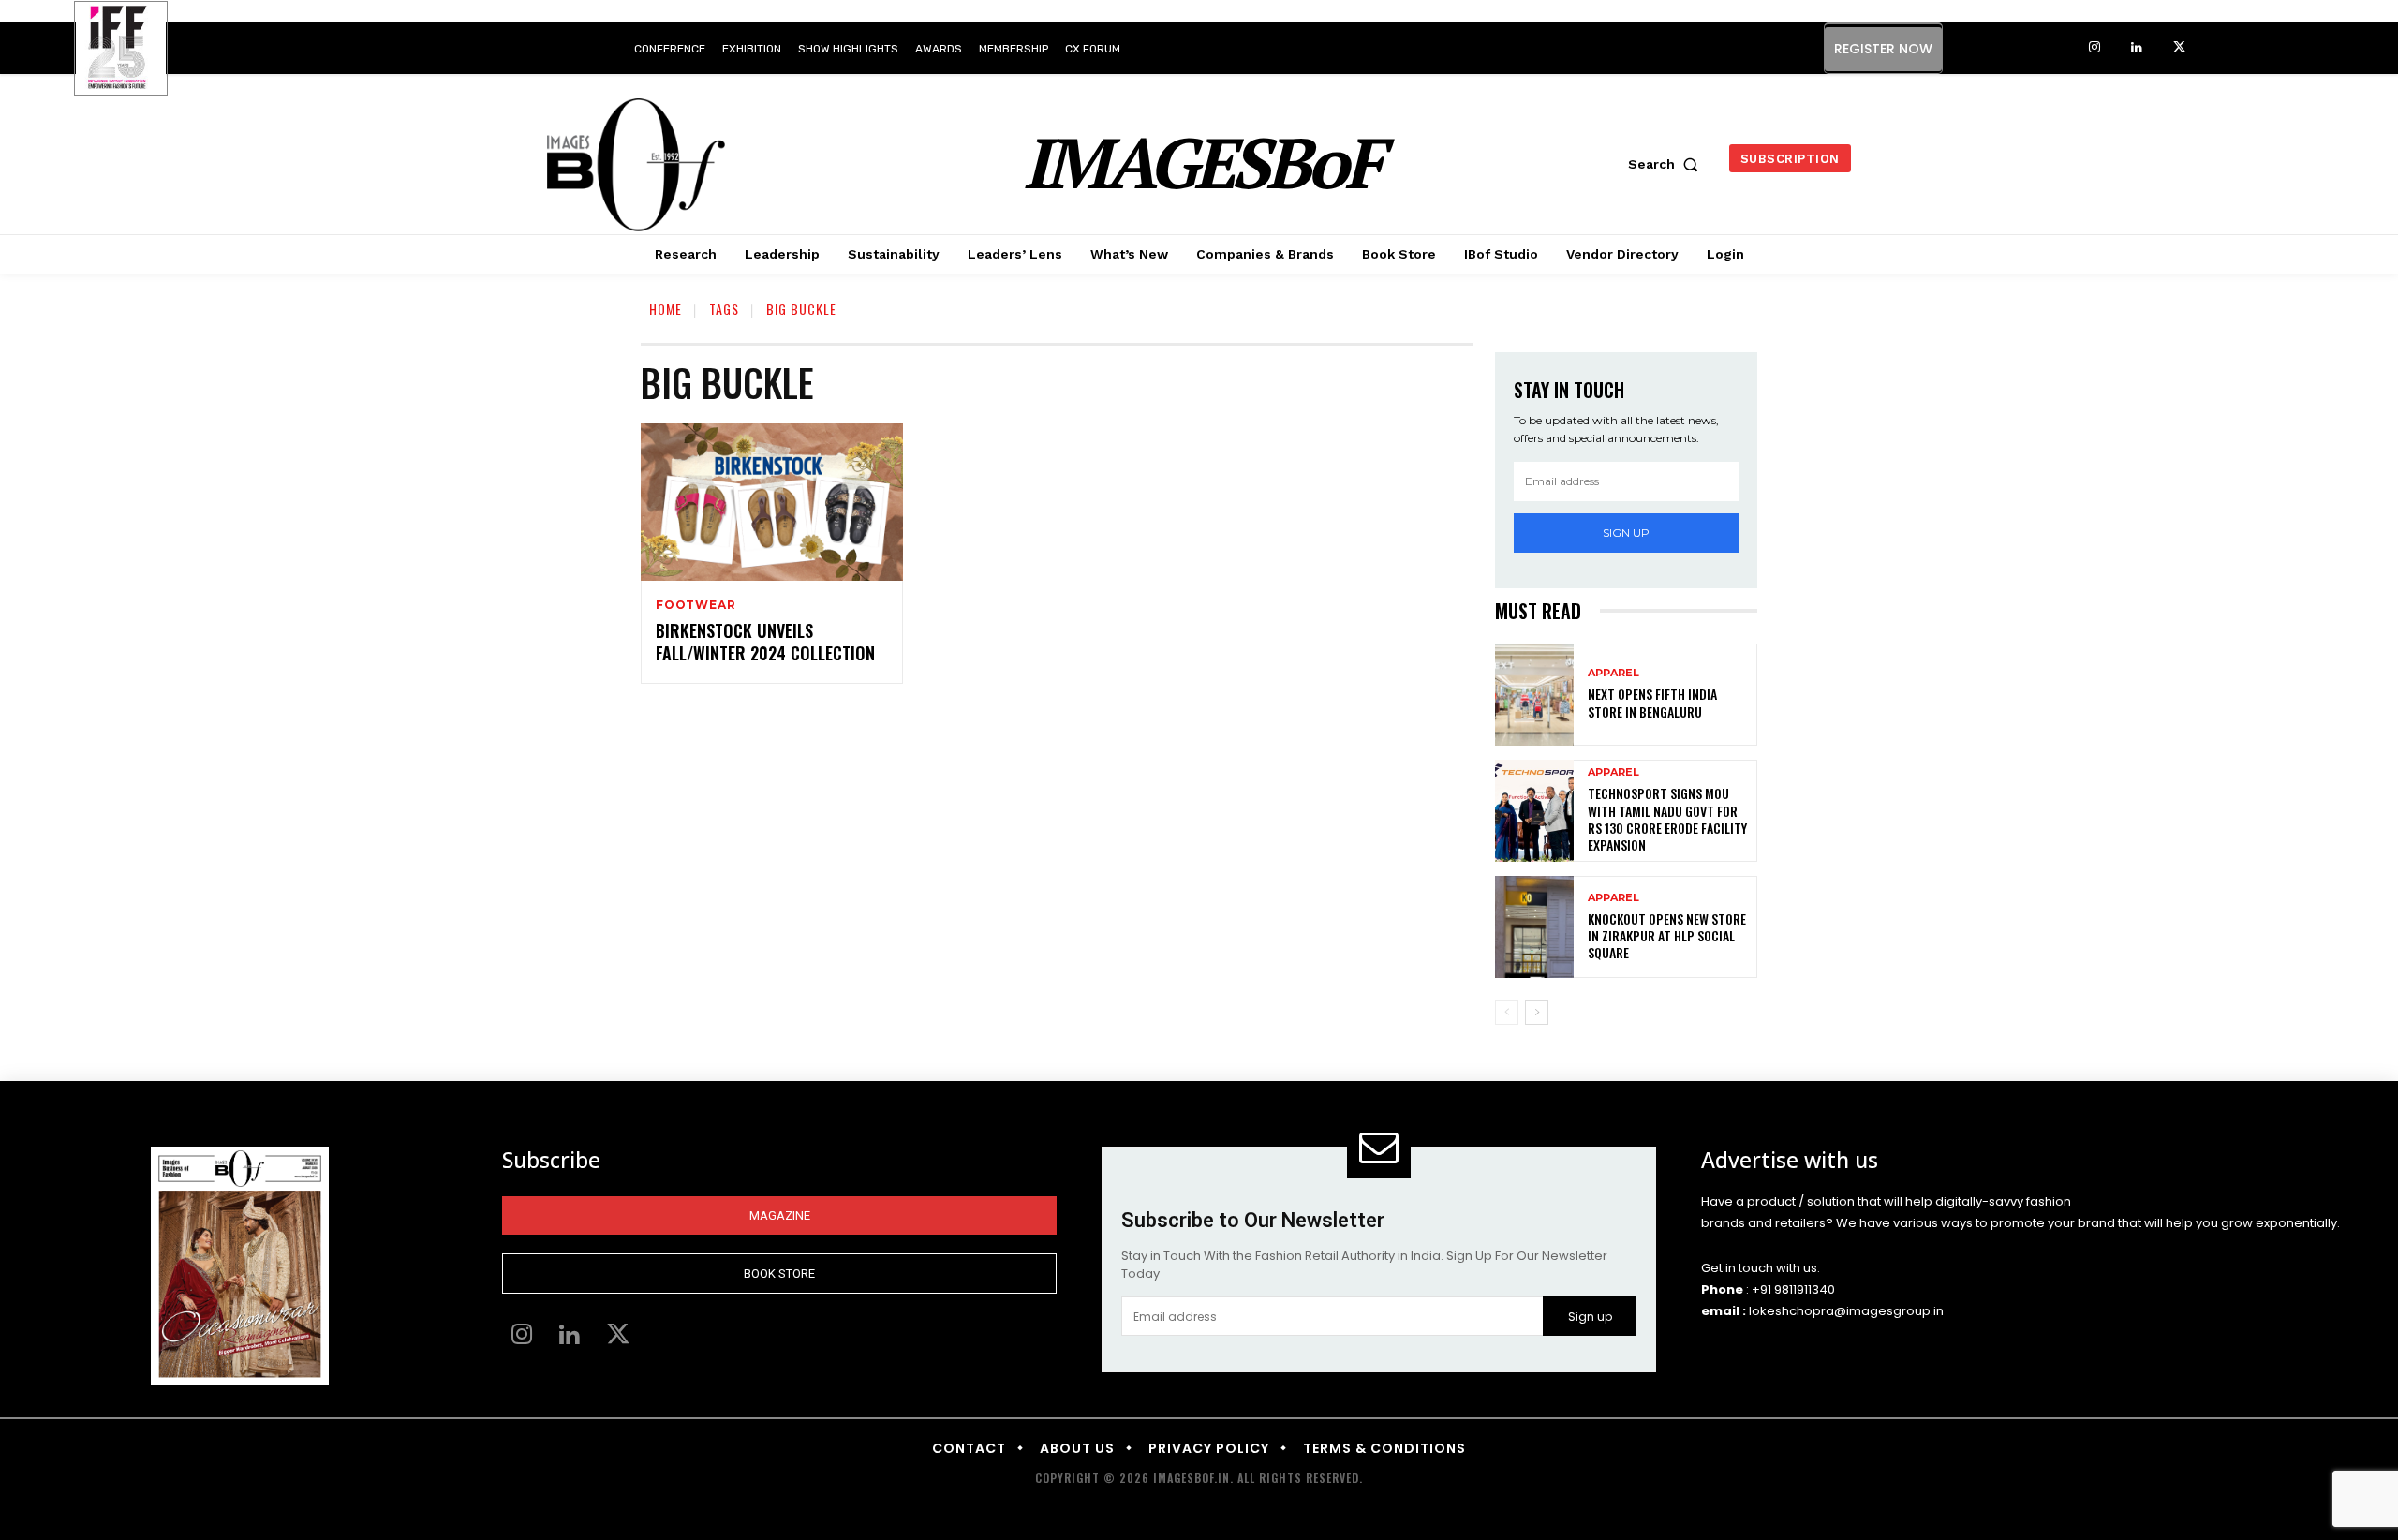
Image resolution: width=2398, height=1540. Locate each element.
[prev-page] (1507, 1013)
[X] (2179, 48)
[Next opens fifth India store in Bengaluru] (1534, 695)
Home (666, 309)
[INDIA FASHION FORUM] (121, 50)
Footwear (696, 605)
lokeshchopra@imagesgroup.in (1846, 1311)
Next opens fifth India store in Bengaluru (1652, 702)
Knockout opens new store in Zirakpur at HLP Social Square (1667, 935)
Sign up (1626, 533)
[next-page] (1537, 1013)
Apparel (1613, 673)
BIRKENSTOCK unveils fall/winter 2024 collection (765, 641)
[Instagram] (2095, 48)
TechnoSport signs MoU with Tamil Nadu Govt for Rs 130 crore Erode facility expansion (1667, 819)
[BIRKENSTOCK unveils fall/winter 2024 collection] (772, 502)
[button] (1667, 164)
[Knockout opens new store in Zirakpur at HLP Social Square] (1534, 927)
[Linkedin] (2137, 48)
